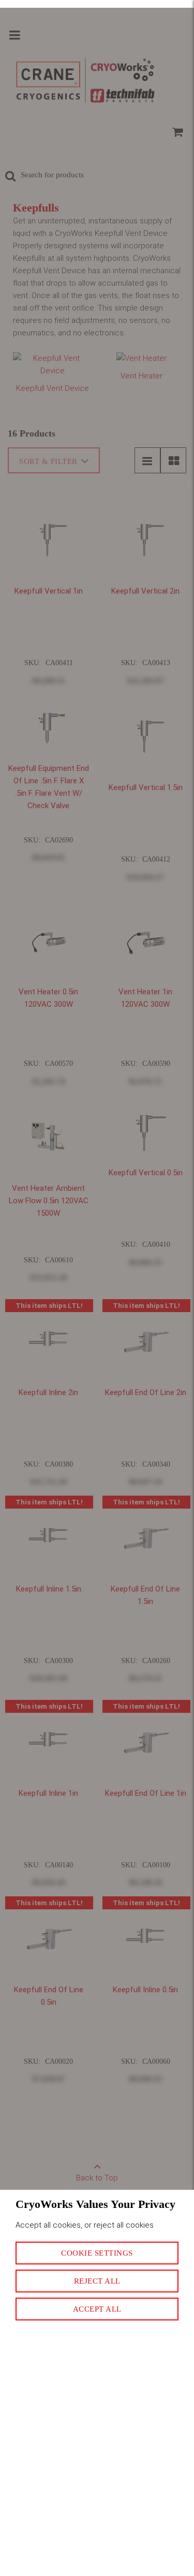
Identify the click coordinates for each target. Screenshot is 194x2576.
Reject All (97, 2281)
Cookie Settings (97, 2253)
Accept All (97, 2309)
